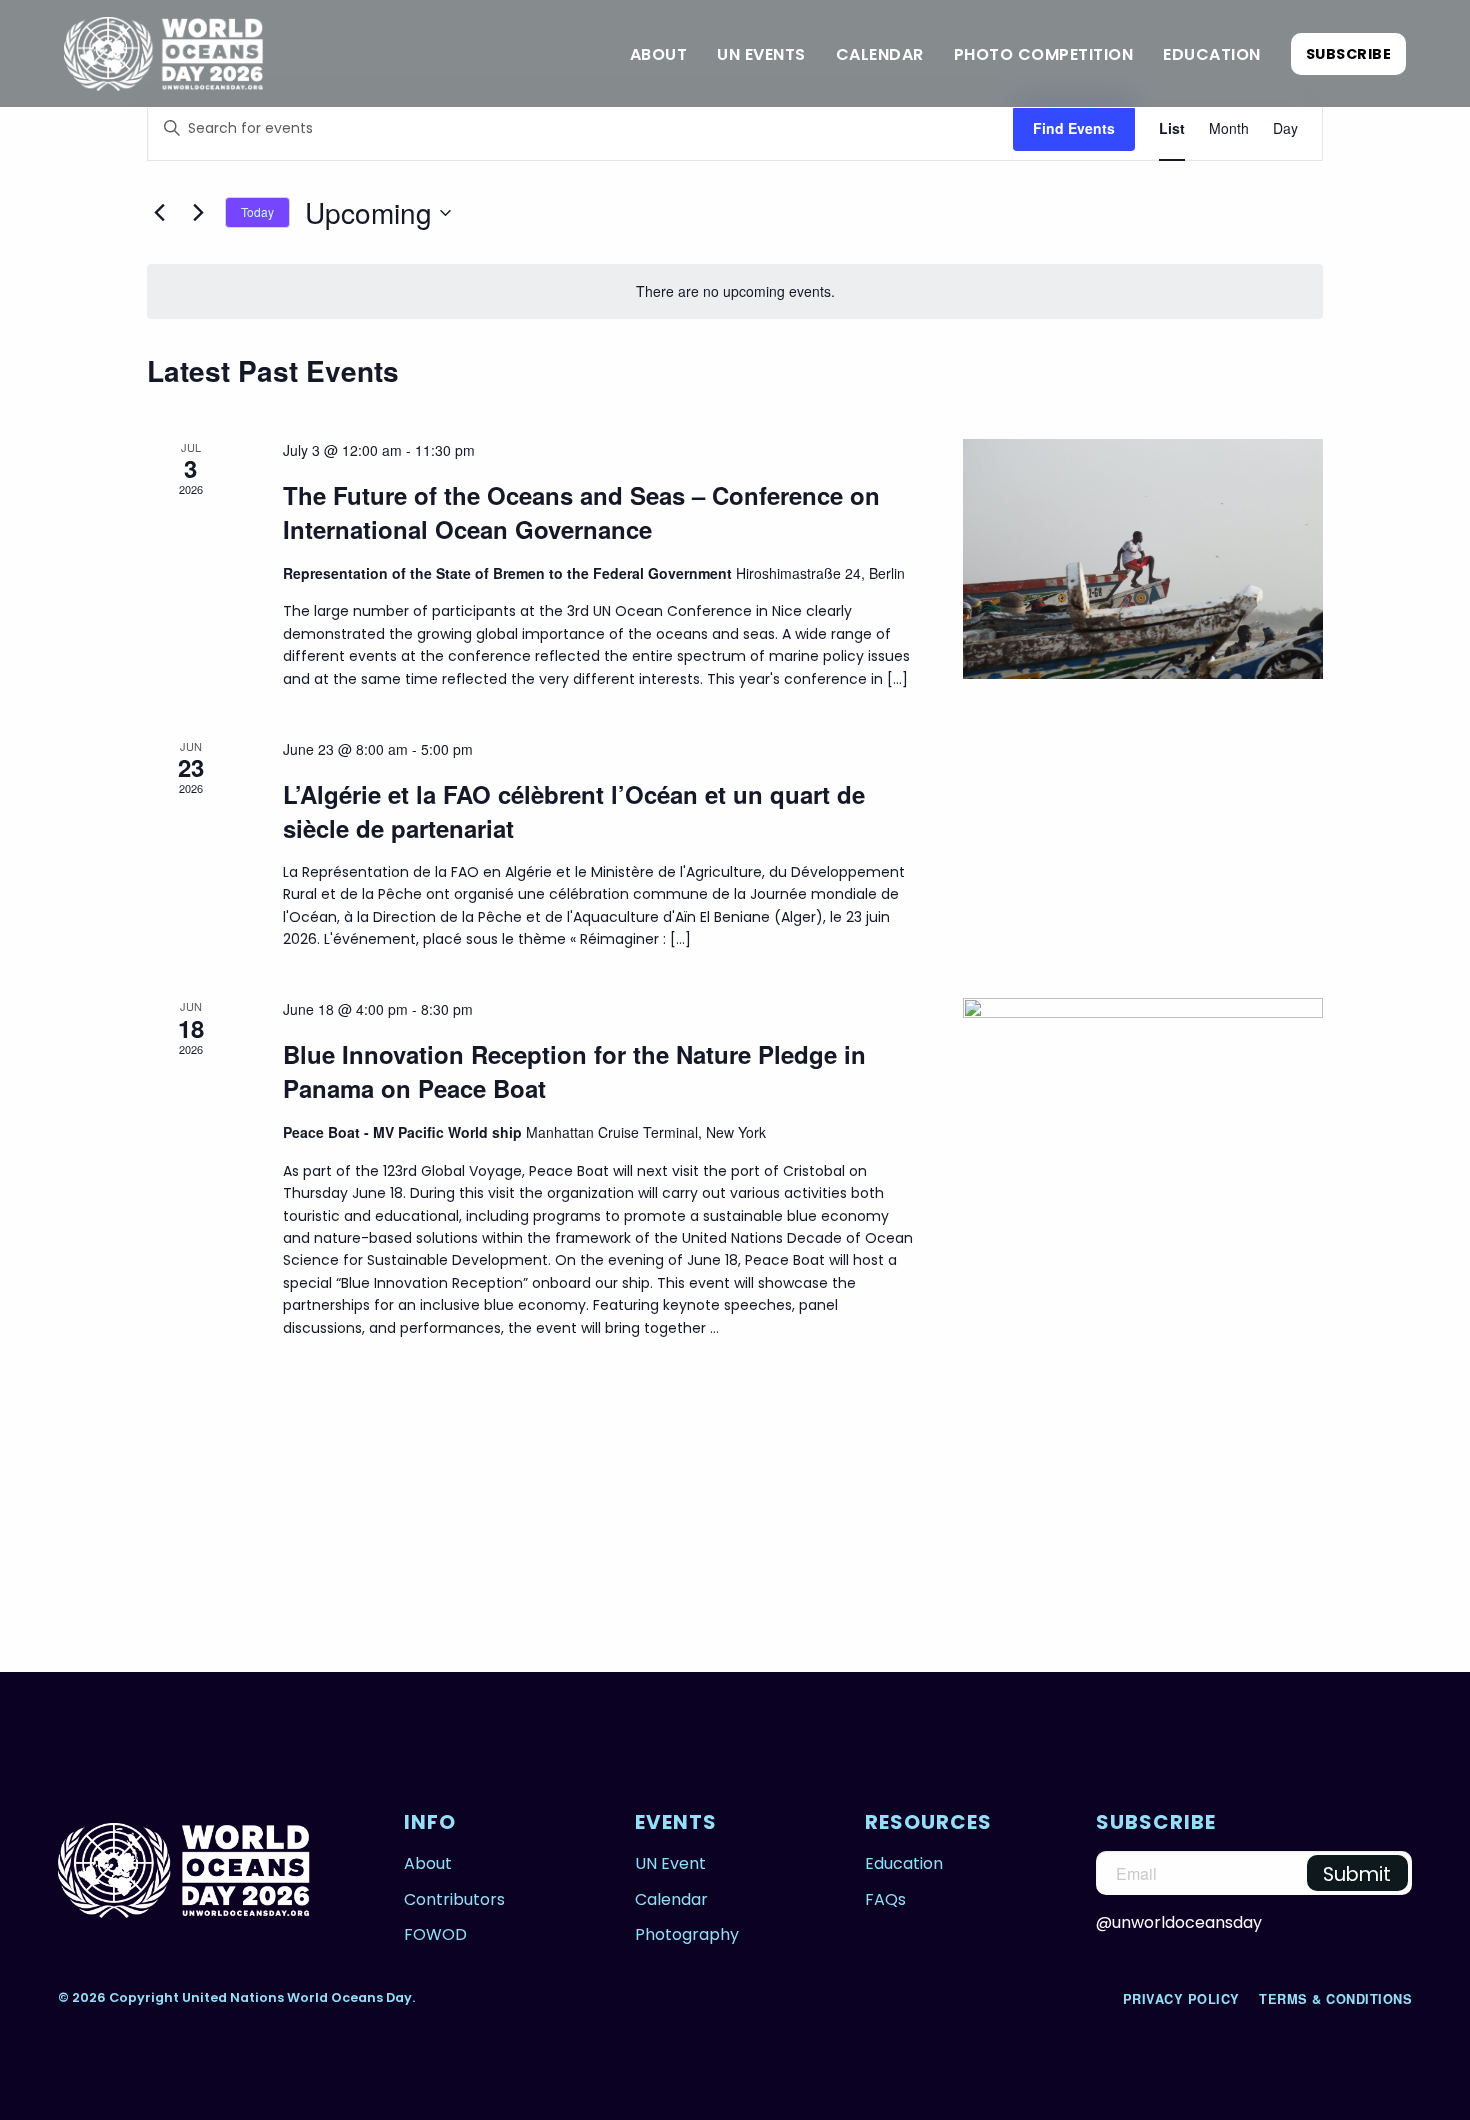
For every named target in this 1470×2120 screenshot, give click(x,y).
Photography (687, 1934)
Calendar (880, 54)
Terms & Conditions (1335, 1999)
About (659, 54)
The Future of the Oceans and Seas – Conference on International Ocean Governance (581, 512)
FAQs (885, 1899)
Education (1212, 54)
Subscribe (1349, 54)
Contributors (454, 1899)
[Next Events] (198, 213)
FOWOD (435, 1934)
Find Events (1074, 128)
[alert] (735, 291)
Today (257, 211)
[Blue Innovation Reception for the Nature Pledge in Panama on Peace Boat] (1143, 1223)
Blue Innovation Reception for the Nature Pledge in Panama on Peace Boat (574, 1071)
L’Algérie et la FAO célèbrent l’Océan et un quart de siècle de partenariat (574, 811)
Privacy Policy (1184, 1999)
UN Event (670, 1863)
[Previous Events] (159, 213)
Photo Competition (1044, 54)
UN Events (761, 54)
